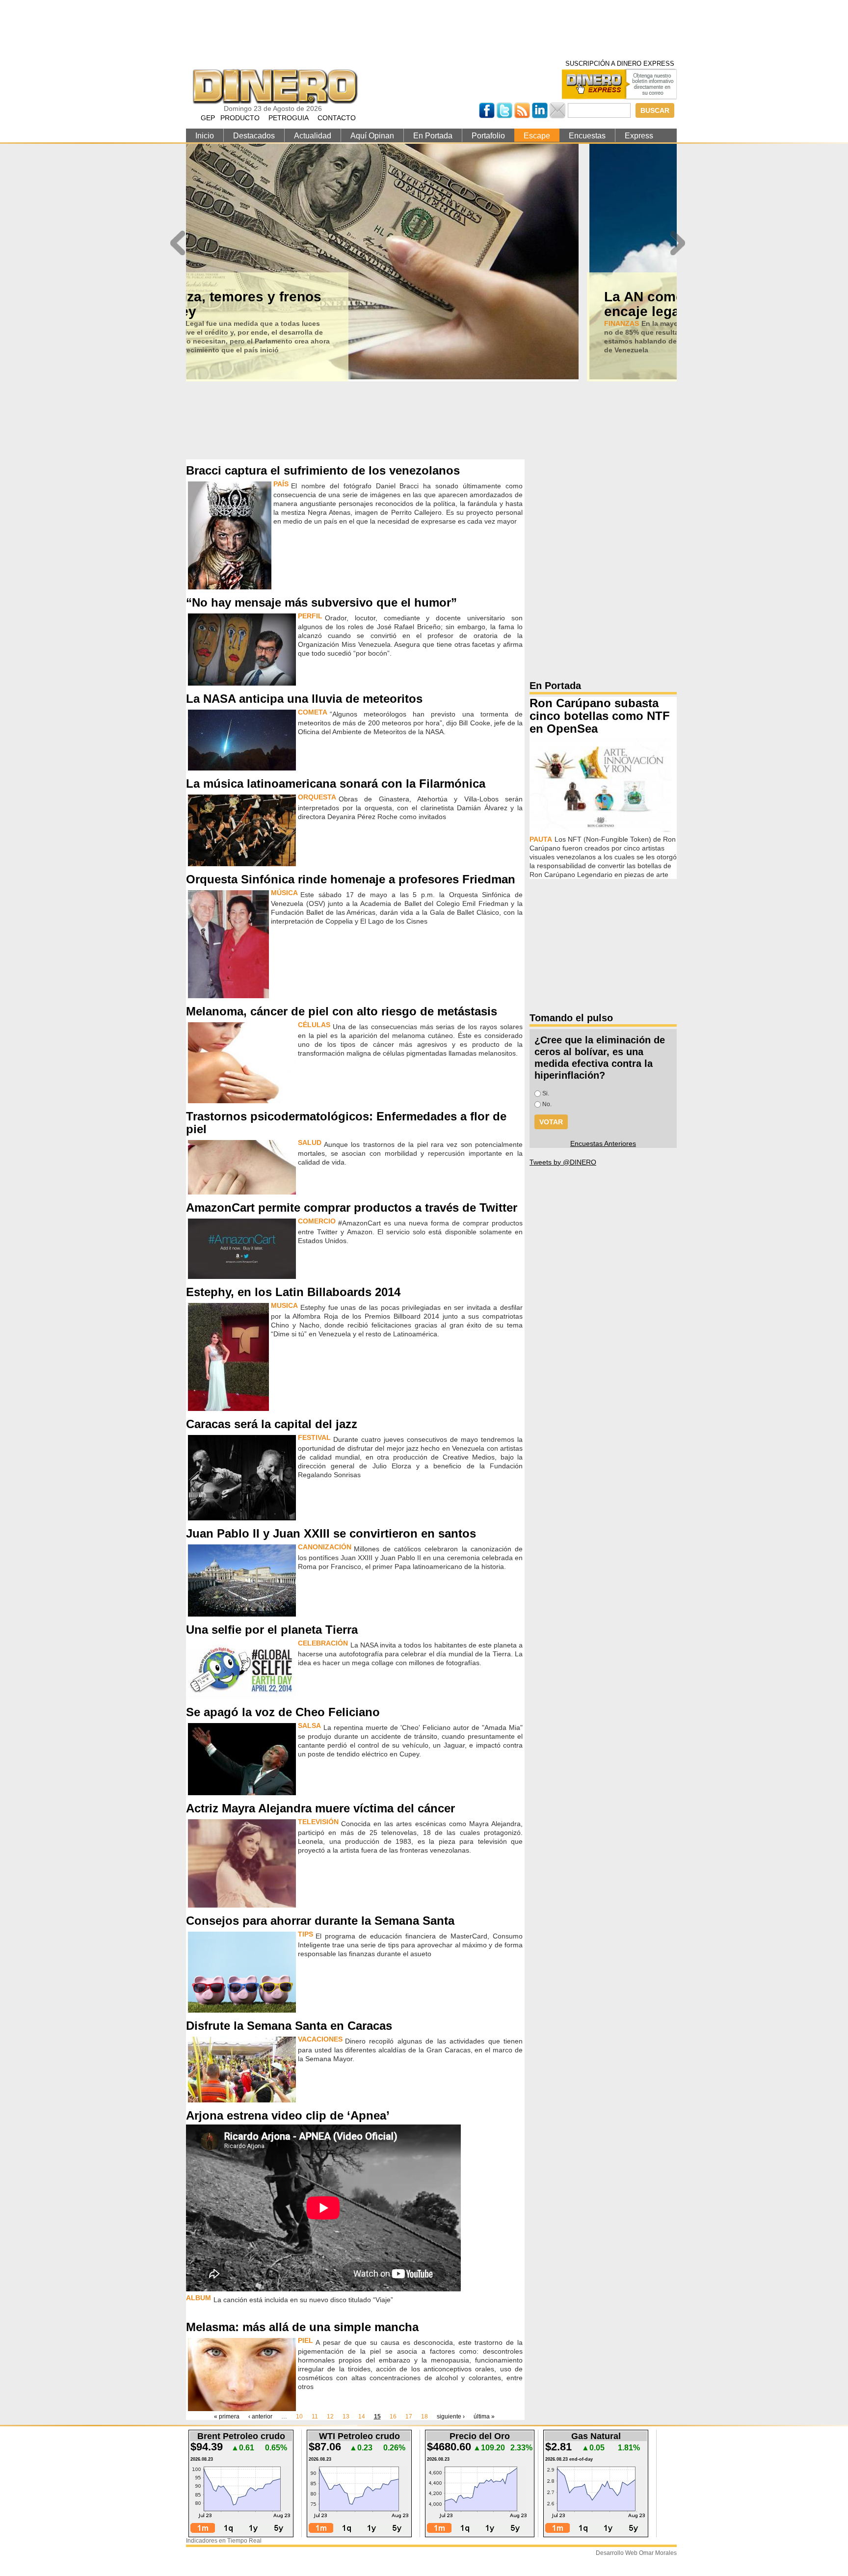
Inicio (205, 136)
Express (639, 136)
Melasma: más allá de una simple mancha (302, 2327)
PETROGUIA (289, 118)
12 (330, 2417)
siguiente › (451, 2417)
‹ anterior (260, 2417)
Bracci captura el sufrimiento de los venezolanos (323, 470)
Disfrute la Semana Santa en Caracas (289, 2026)
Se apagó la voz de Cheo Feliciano (283, 1712)
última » (484, 2417)
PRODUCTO (240, 118)
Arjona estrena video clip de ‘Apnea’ (288, 2115)
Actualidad (313, 136)
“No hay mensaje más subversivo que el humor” (321, 602)
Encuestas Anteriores (603, 1143)
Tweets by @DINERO (563, 1162)
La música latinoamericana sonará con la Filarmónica (336, 783)
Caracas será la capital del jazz (272, 1424)
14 (362, 2417)
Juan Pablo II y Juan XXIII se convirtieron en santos (331, 1533)
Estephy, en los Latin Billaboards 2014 (293, 1292)
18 (424, 2417)
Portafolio (488, 136)
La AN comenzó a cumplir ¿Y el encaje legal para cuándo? (306, 304)
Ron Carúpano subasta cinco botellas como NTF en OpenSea (600, 716)
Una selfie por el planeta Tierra (272, 1630)
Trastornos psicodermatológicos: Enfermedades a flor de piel (346, 1123)
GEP (208, 118)
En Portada (433, 136)
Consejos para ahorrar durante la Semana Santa (320, 1921)
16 (393, 2417)
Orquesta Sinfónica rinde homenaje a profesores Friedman (351, 879)
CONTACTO (337, 118)
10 (299, 2417)
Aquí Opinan (372, 136)
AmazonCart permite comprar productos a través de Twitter (352, 1208)
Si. (546, 1093)
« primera (227, 2417)
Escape (537, 136)
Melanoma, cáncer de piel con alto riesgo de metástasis (342, 1011)
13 (346, 2417)
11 (315, 2417)
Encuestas (587, 136)
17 (409, 2417)
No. (547, 1104)
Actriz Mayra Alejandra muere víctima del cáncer (320, 1808)
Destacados (254, 136)
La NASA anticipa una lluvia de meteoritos (304, 699)
